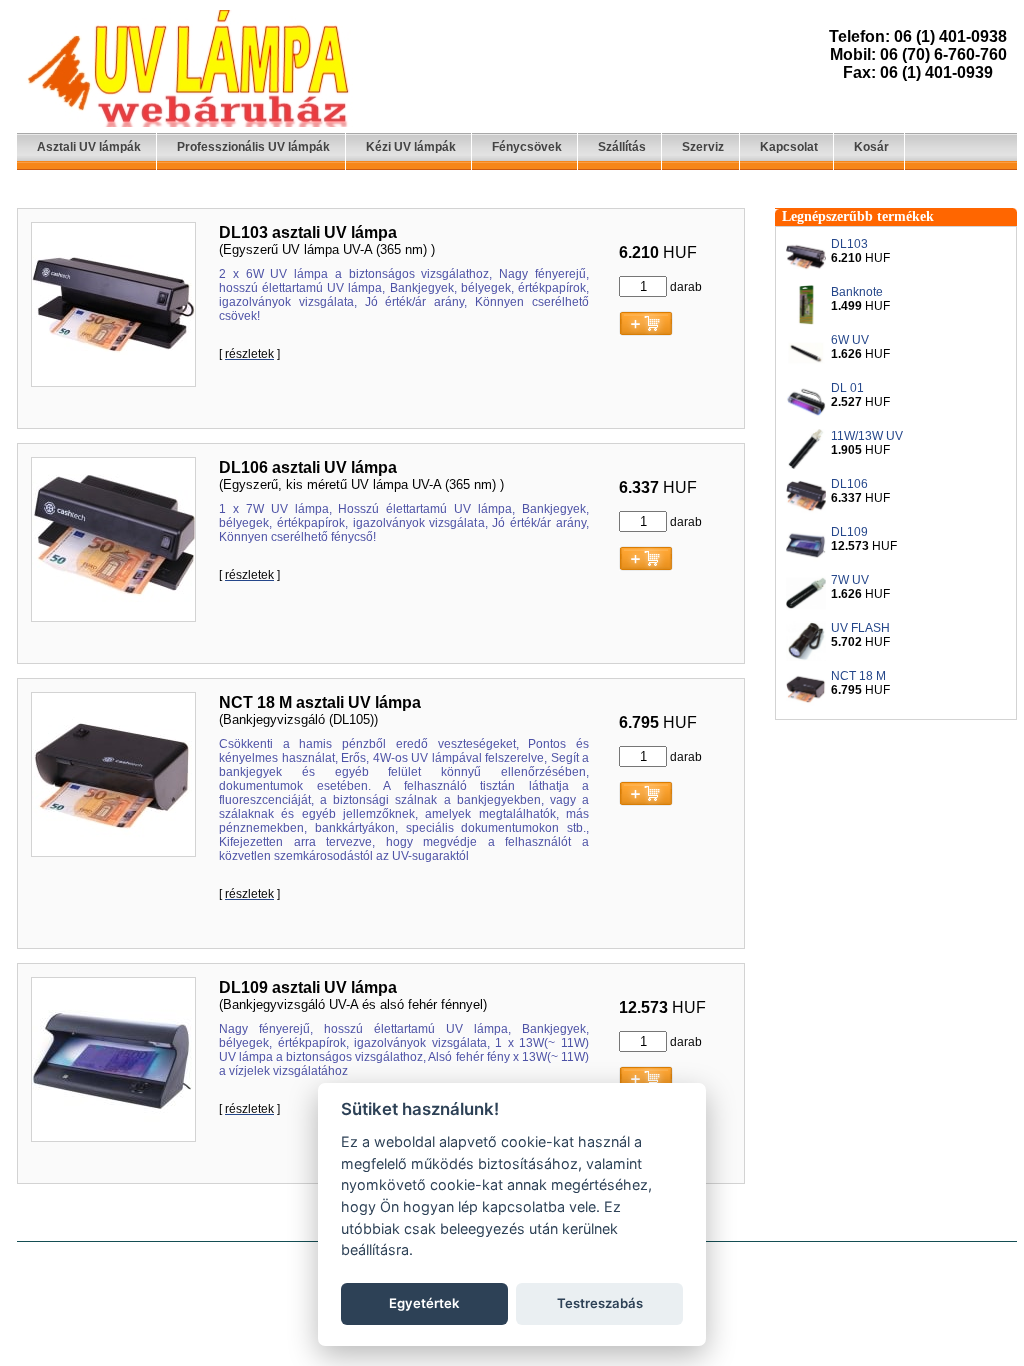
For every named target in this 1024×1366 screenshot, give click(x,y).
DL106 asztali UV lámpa (308, 467)
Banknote (857, 292)
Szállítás (622, 147)
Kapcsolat (789, 147)
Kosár (871, 147)
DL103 (849, 244)
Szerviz (703, 147)
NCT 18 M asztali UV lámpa (320, 702)
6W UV (850, 340)
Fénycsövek (527, 147)
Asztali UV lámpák (89, 147)
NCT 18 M (858, 676)
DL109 (849, 532)
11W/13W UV (867, 436)
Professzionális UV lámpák (253, 147)
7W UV (850, 580)
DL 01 (847, 388)
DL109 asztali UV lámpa (308, 987)
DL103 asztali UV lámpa (308, 232)
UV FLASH (860, 628)
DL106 (849, 484)
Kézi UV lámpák (411, 147)
